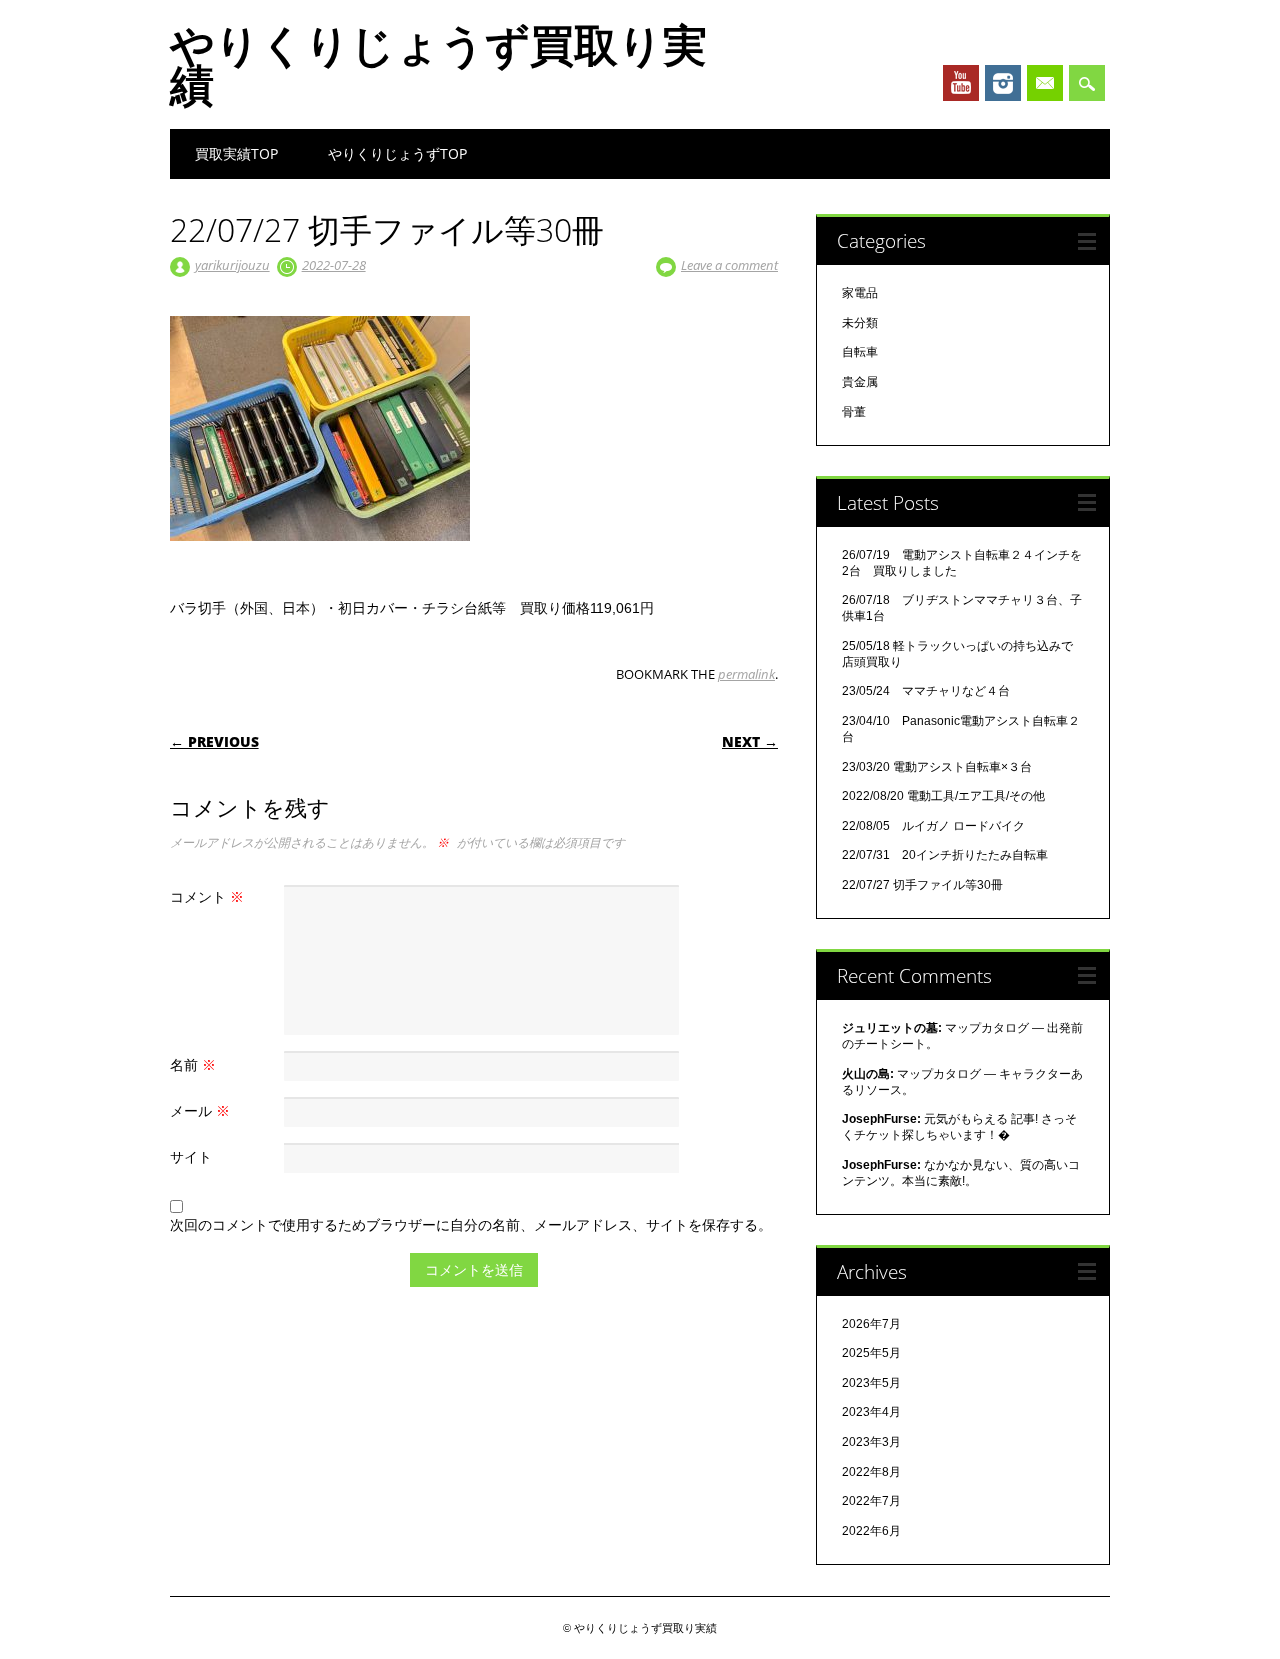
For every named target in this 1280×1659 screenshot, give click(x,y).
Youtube (961, 83)
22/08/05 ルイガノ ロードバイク (933, 826)
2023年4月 (871, 1412)
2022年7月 (871, 1501)
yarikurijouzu (232, 265)
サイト (191, 1156)
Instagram (1003, 83)
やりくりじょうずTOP (397, 153)
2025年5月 (871, 1353)
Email (1045, 83)
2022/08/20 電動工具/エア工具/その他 (943, 796)
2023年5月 (871, 1383)
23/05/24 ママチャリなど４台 (926, 691)
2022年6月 (871, 1531)
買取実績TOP (236, 153)
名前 (193, 1064)
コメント (207, 896)
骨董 (854, 412)
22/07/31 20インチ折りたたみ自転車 (945, 855)
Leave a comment (729, 265)
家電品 (860, 293)
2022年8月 (871, 1472)
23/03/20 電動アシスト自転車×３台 (937, 767)
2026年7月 (871, 1324)
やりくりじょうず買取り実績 (438, 64)
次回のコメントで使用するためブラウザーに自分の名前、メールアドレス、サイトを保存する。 (471, 1224)
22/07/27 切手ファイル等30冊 (922, 885)
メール (200, 1110)
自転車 (860, 352)
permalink (746, 674)
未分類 (860, 323)
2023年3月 (871, 1442)
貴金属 (860, 382)
